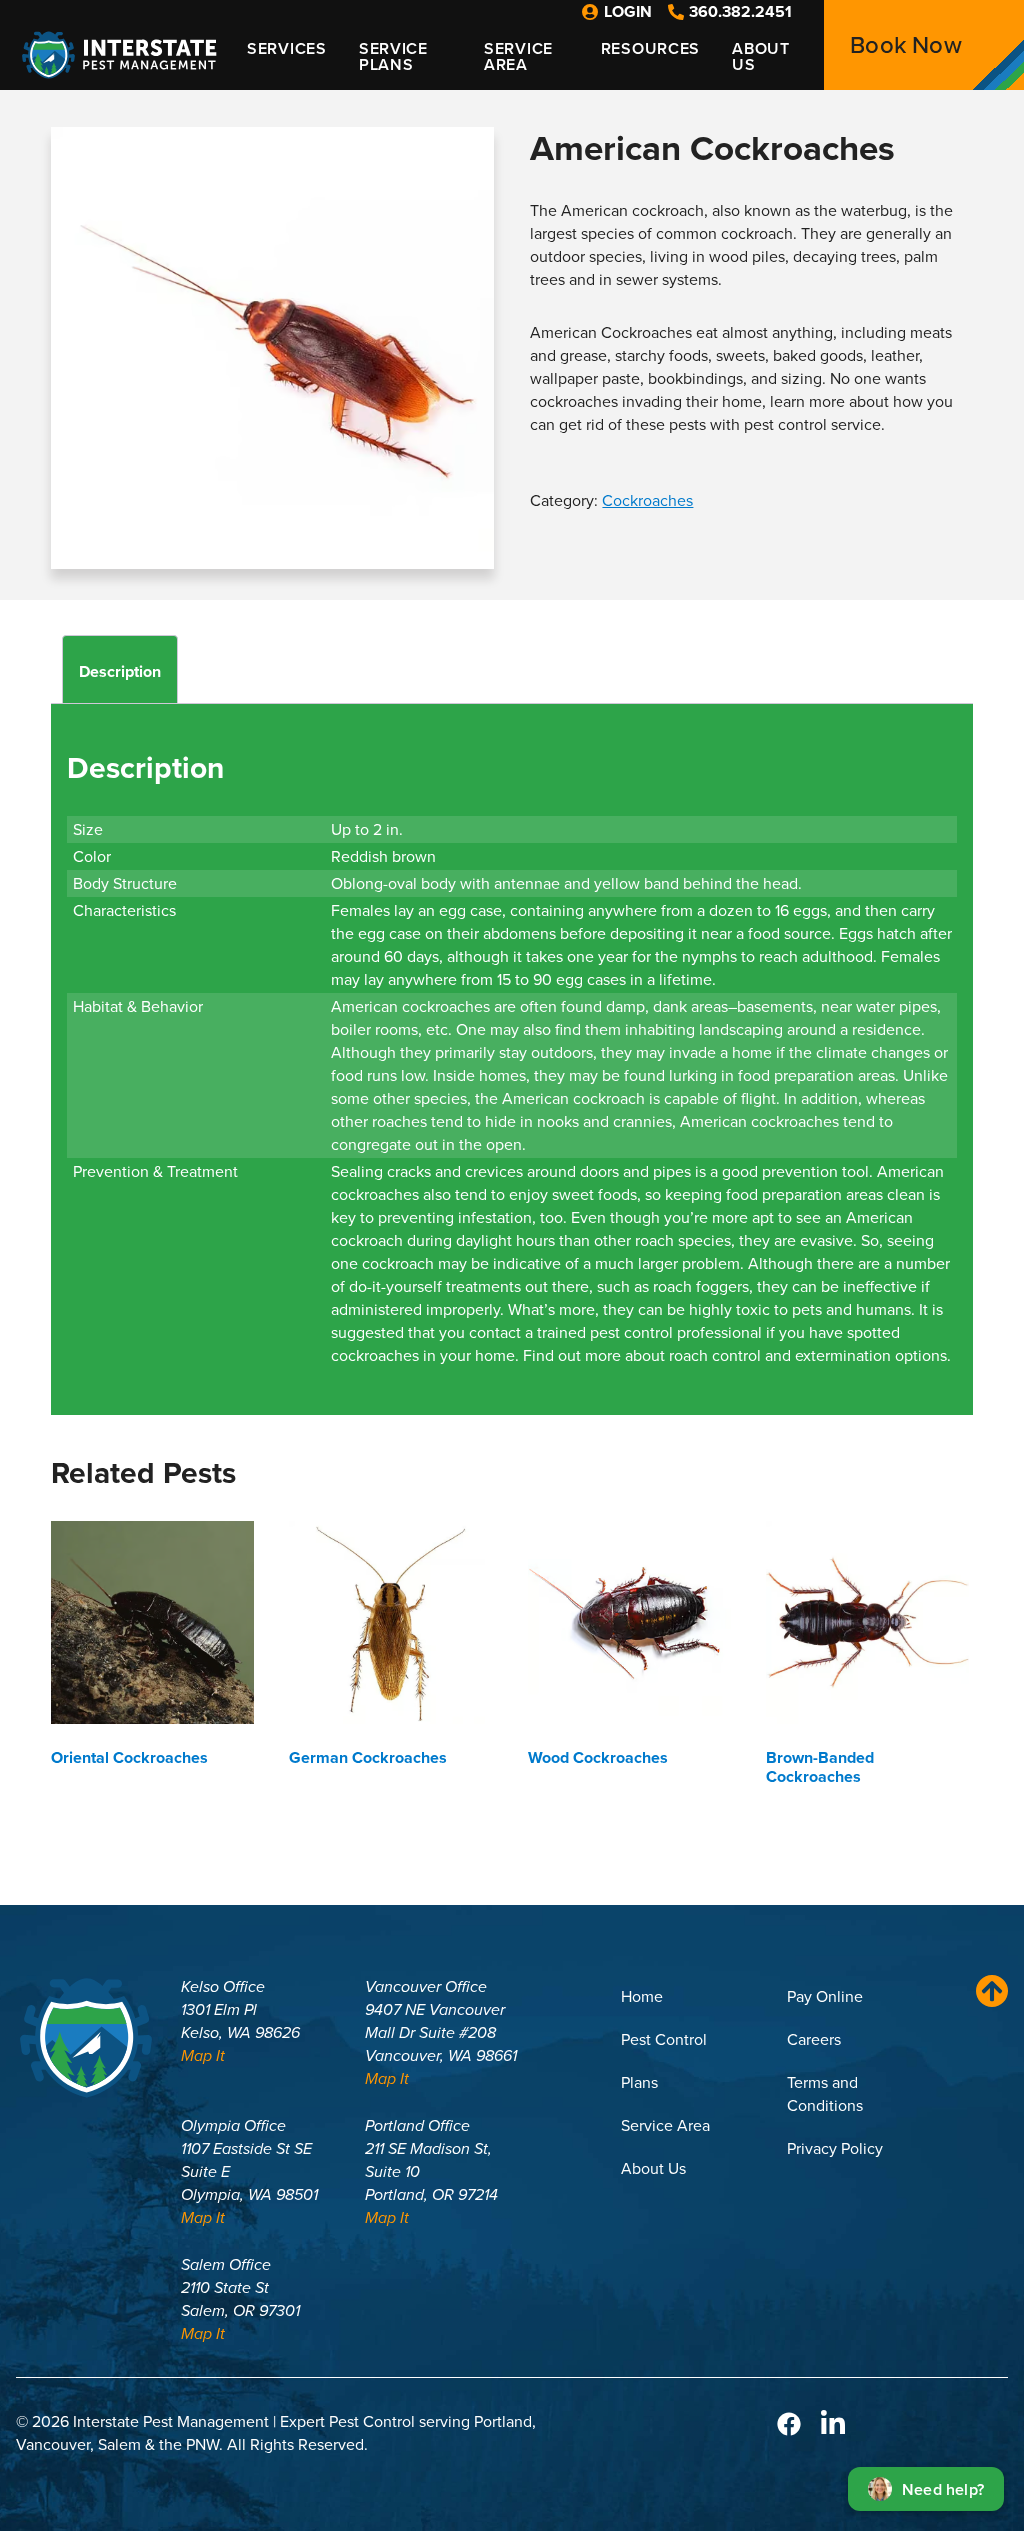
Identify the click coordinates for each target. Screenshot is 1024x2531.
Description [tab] (120, 671)
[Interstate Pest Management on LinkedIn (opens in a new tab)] (833, 2422)
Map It (203, 2055)
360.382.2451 (740, 11)
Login (627, 11)
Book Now (906, 45)
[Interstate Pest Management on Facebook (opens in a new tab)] (789, 2422)
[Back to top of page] (987, 1991)
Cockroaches (647, 500)
